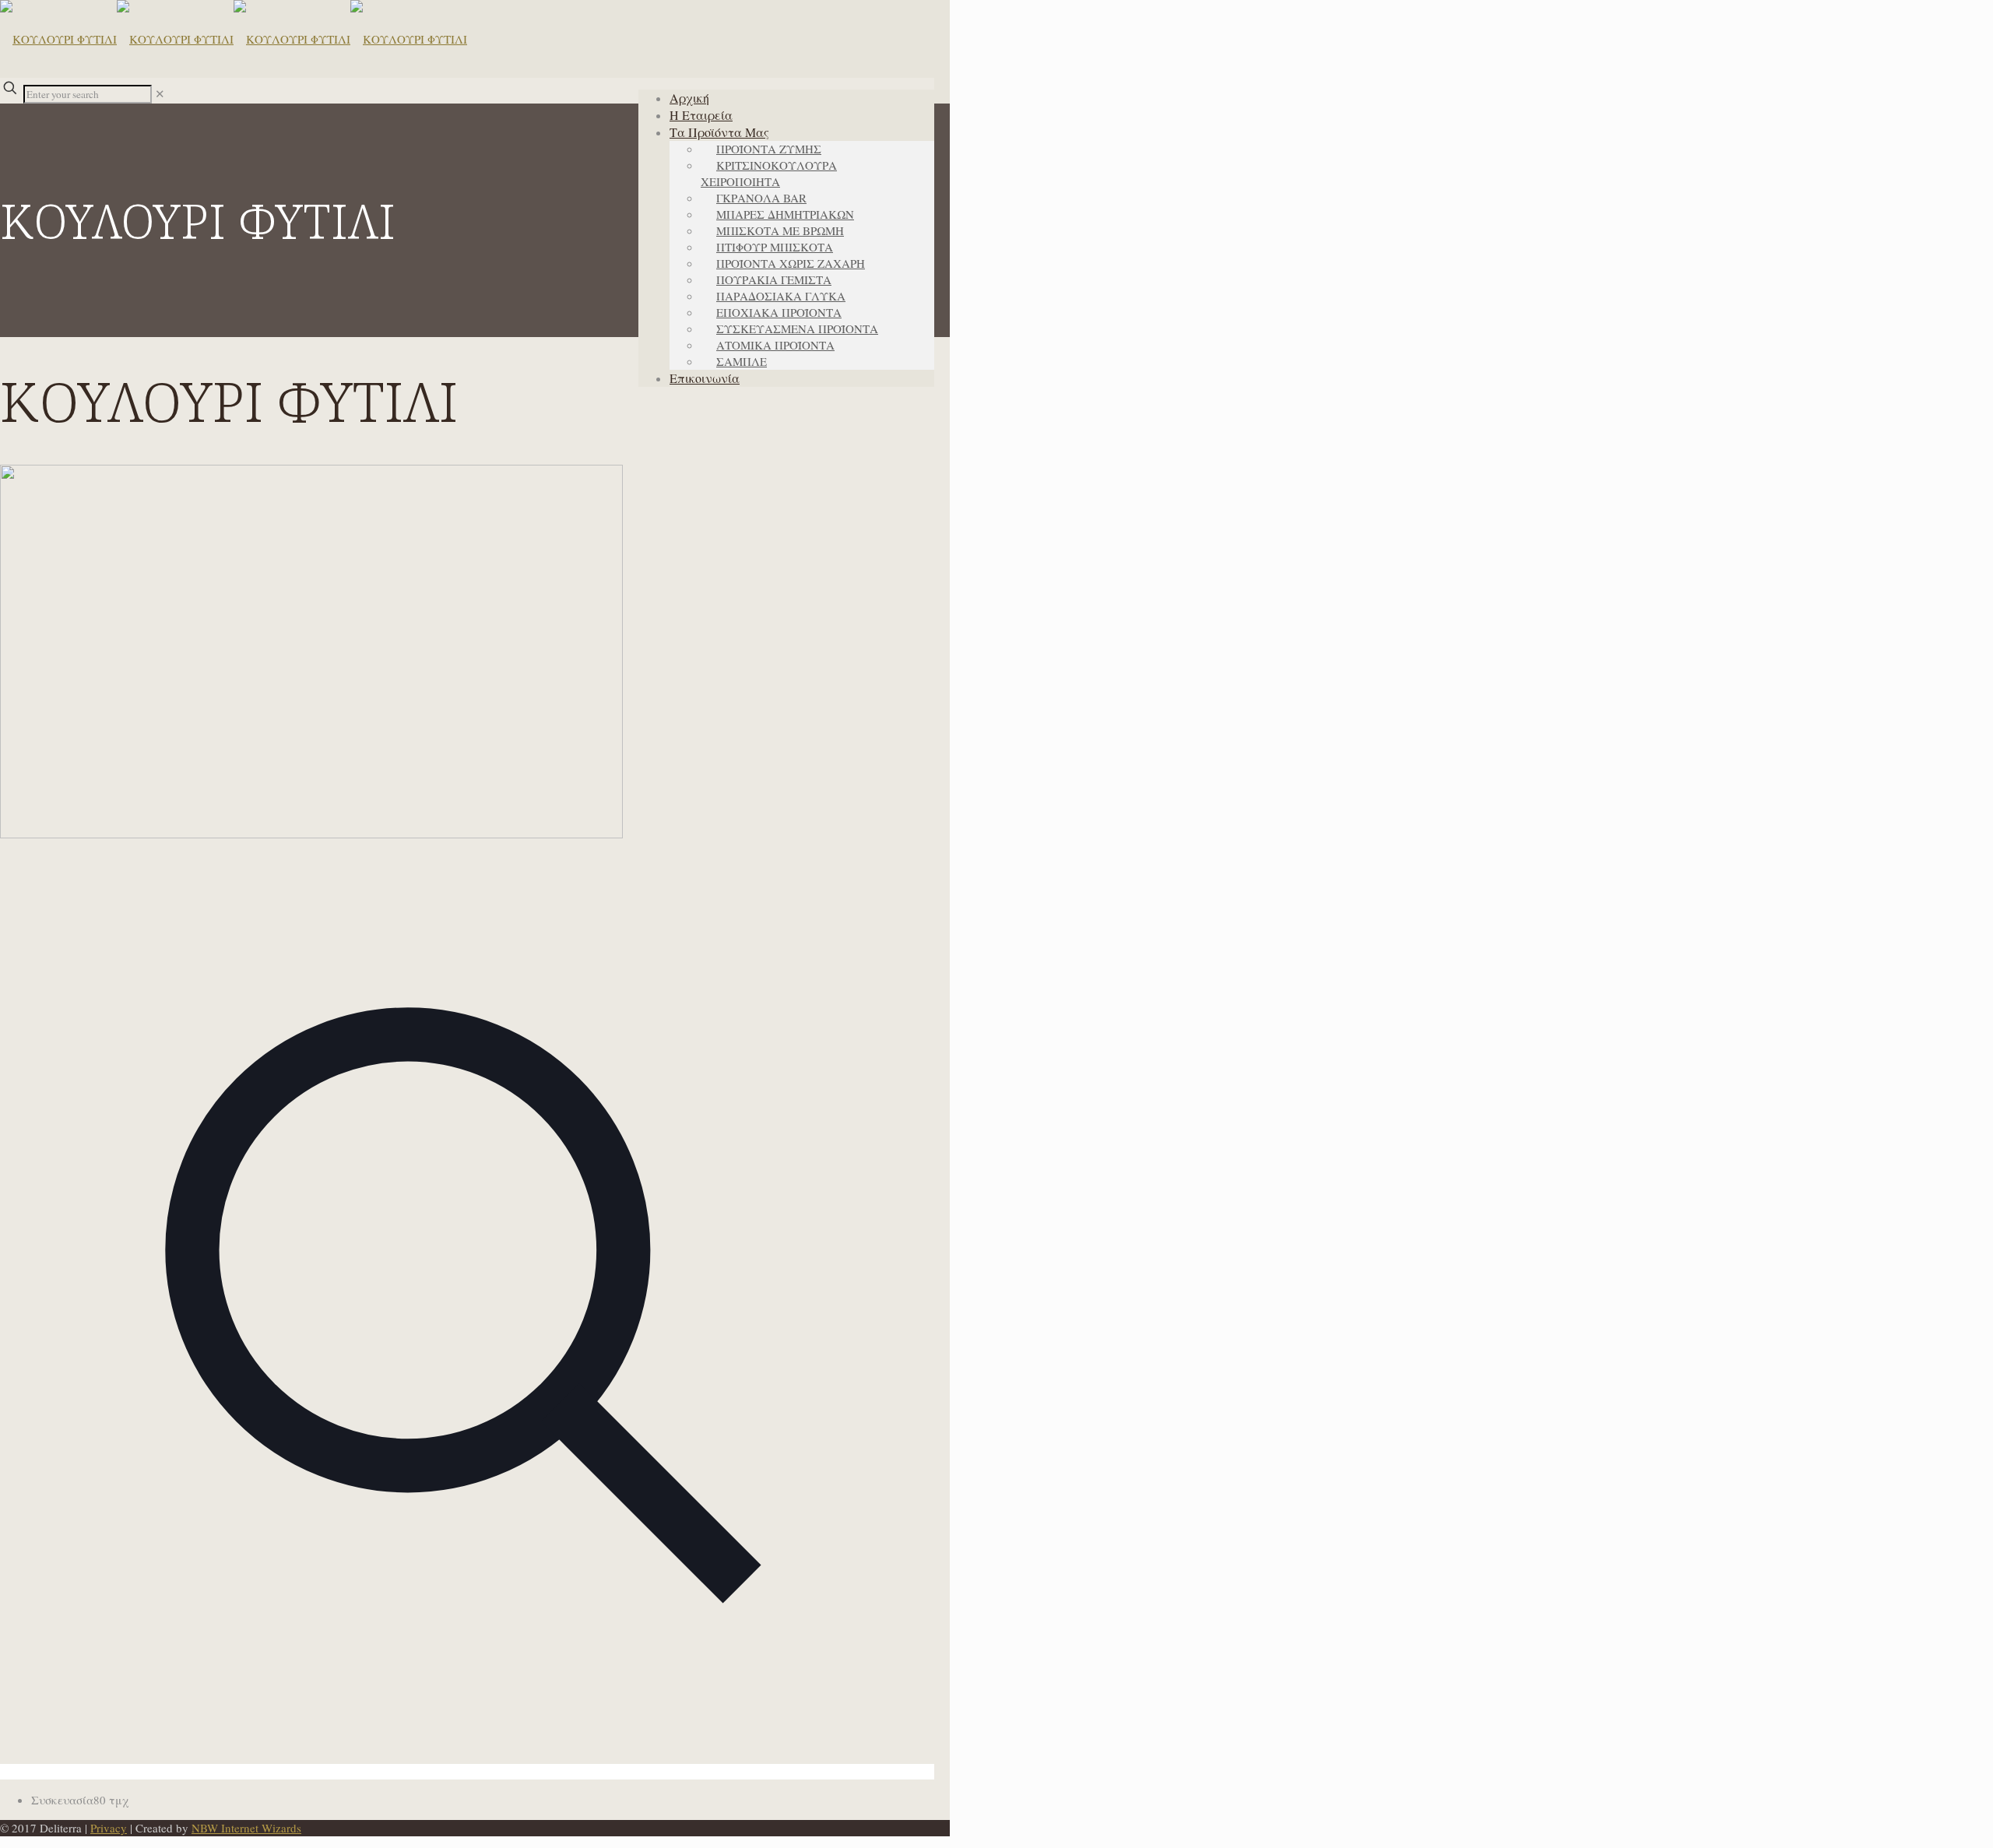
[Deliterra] (234, 39)
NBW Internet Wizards (246, 1828)
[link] (160, 93)
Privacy (109, 1828)
